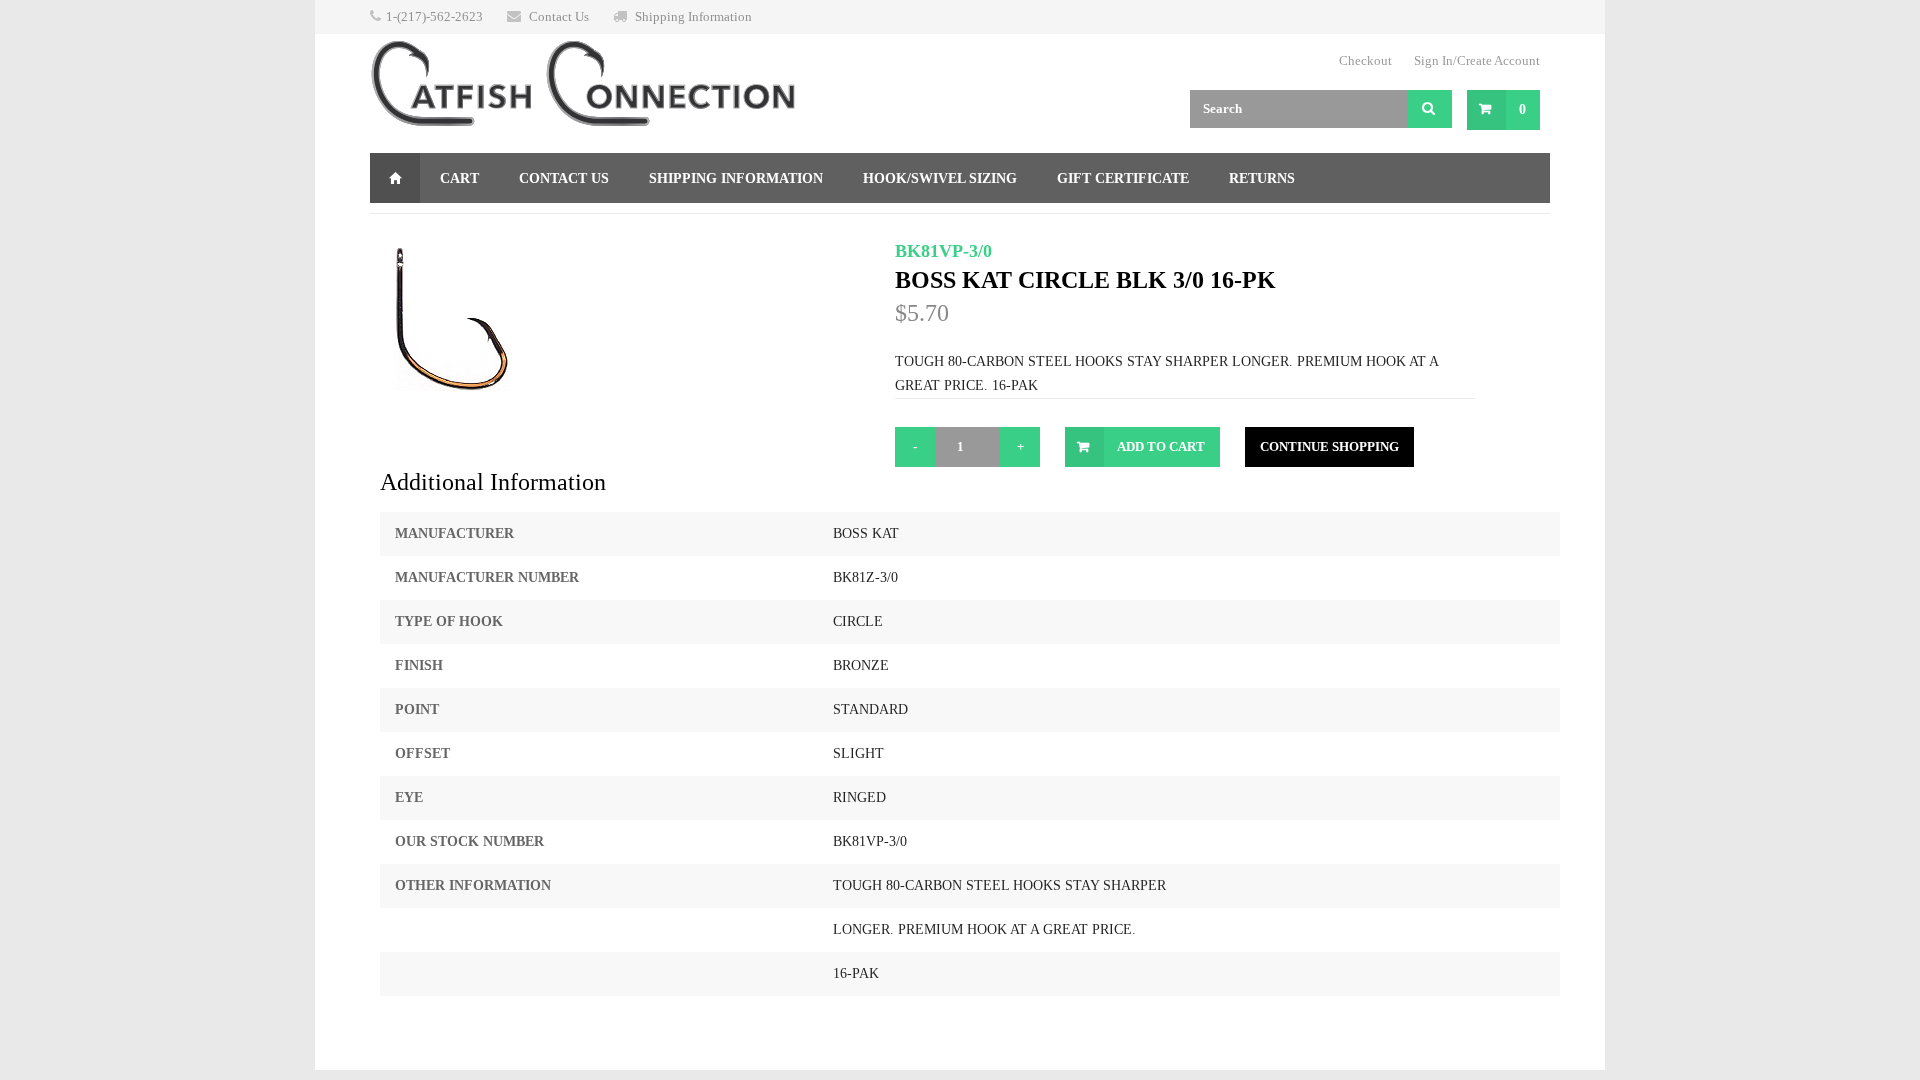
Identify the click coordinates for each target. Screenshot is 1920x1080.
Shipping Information (693, 16)
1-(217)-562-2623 (434, 16)
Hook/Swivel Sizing (940, 178)
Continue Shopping (1329, 446)
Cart (459, 178)
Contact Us (559, 16)
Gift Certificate (1123, 178)
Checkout (1365, 60)
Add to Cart (1161, 446)
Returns (1262, 178)
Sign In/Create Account (1477, 60)
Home (395, 178)
